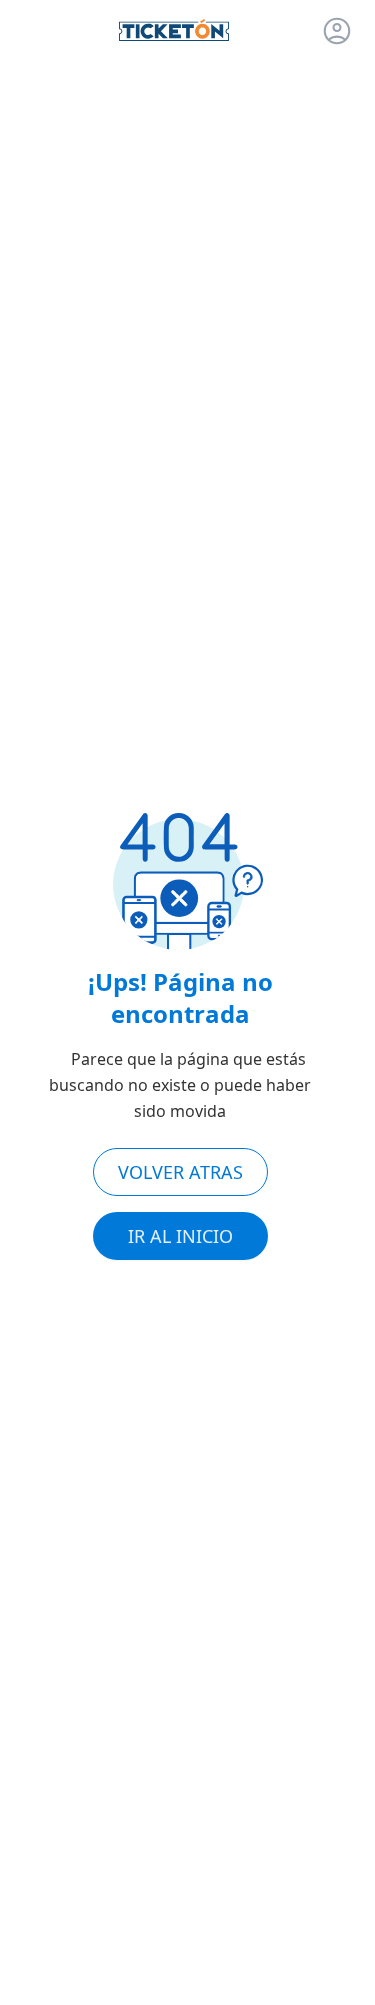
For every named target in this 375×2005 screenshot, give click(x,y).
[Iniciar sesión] (337, 31)
